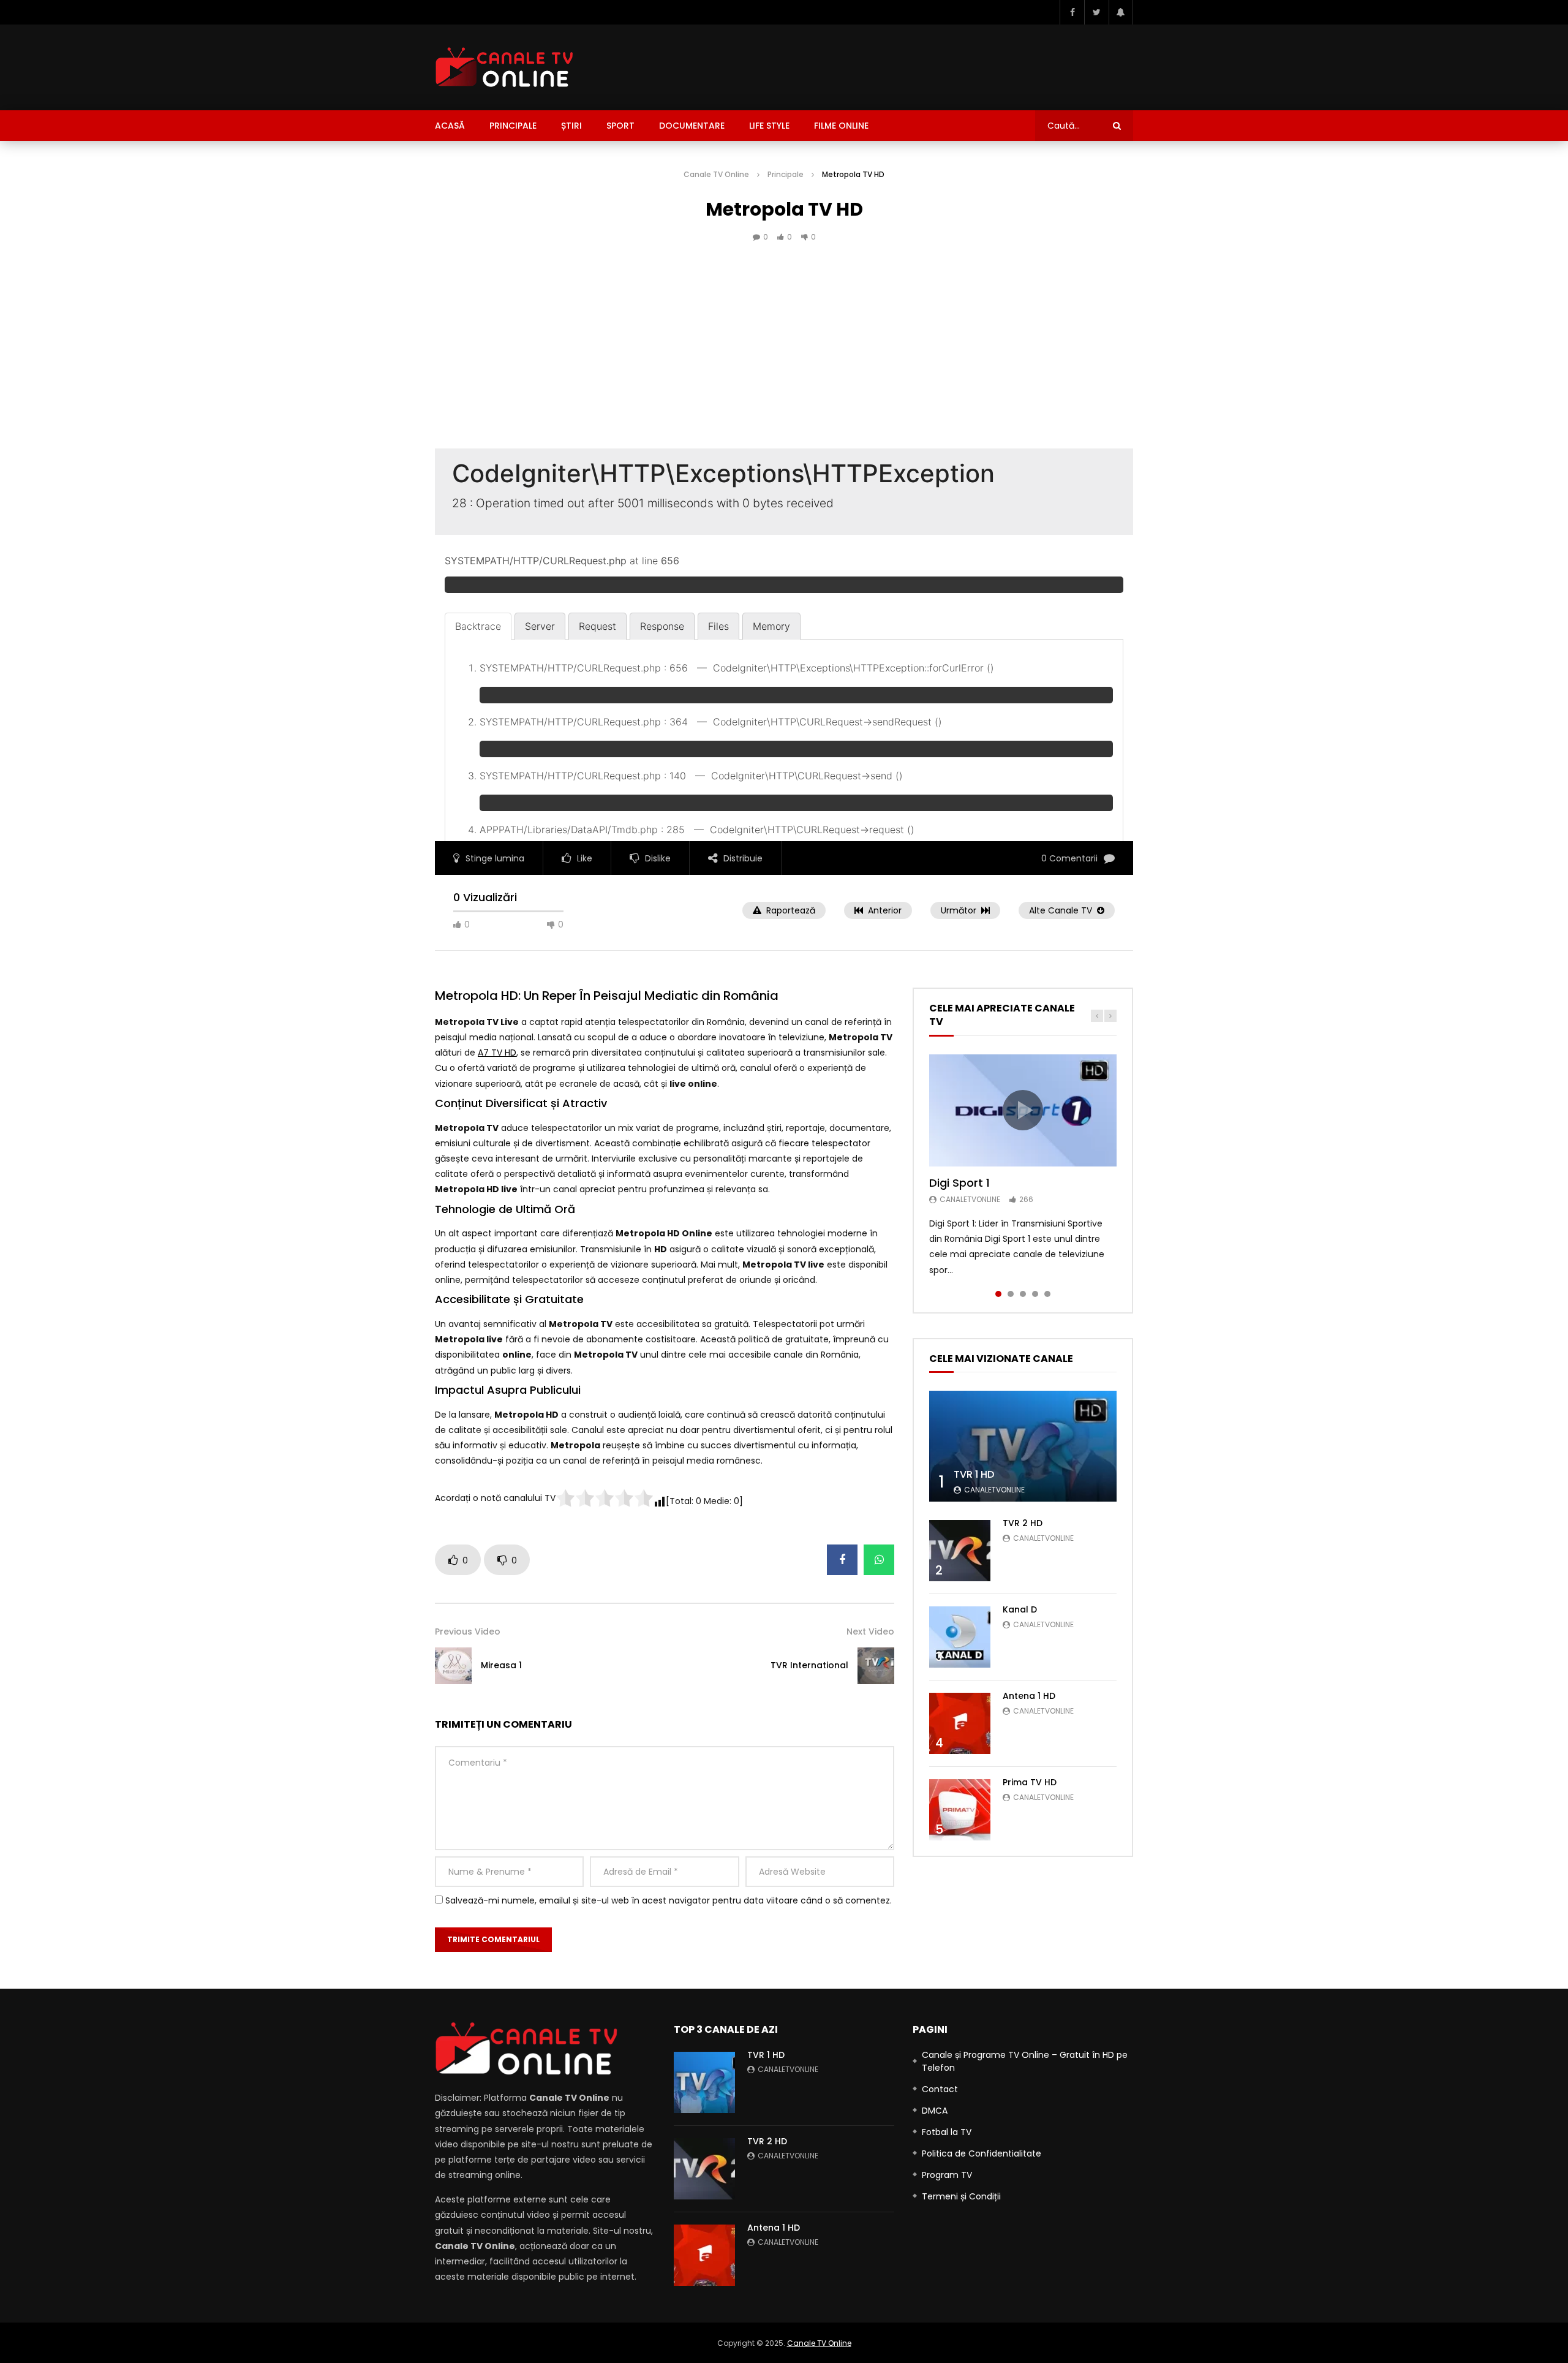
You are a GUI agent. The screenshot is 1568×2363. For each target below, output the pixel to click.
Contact (940, 2089)
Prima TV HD (1030, 1782)
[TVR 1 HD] (1023, 1446)
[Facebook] (1072, 12)
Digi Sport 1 (959, 1183)
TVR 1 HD (974, 1474)
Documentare (692, 126)
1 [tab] (998, 1294)
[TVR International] (876, 1666)
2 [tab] (1011, 1294)
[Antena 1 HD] (960, 1723)
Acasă (450, 126)
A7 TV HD (497, 1053)
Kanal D (1020, 1609)
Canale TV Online (716, 174)
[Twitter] (1096, 12)
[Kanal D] (960, 1637)
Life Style (769, 126)
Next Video (870, 1631)
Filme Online (841, 126)
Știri (571, 126)
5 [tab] (1047, 1294)
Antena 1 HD (1029, 1696)
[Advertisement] (784, 363)
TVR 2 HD (1023, 1523)
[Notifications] (1121, 12)
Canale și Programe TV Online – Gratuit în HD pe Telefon (1025, 2061)
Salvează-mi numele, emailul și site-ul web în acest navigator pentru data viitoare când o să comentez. (669, 1900)
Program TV (947, 2175)
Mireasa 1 (501, 1665)
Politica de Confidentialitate (982, 2153)
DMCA (935, 2111)
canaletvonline (970, 1199)
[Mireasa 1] (453, 1666)
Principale (513, 126)
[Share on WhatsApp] (879, 1560)
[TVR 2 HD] (960, 1551)
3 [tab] (1023, 1294)
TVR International (809, 1665)
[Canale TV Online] (504, 67)
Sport (620, 126)
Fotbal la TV (947, 2132)
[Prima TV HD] (960, 1810)
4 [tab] (1035, 1294)
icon (1023, 1110)
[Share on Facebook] (842, 1560)
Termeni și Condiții (961, 2196)
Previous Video (468, 1631)
